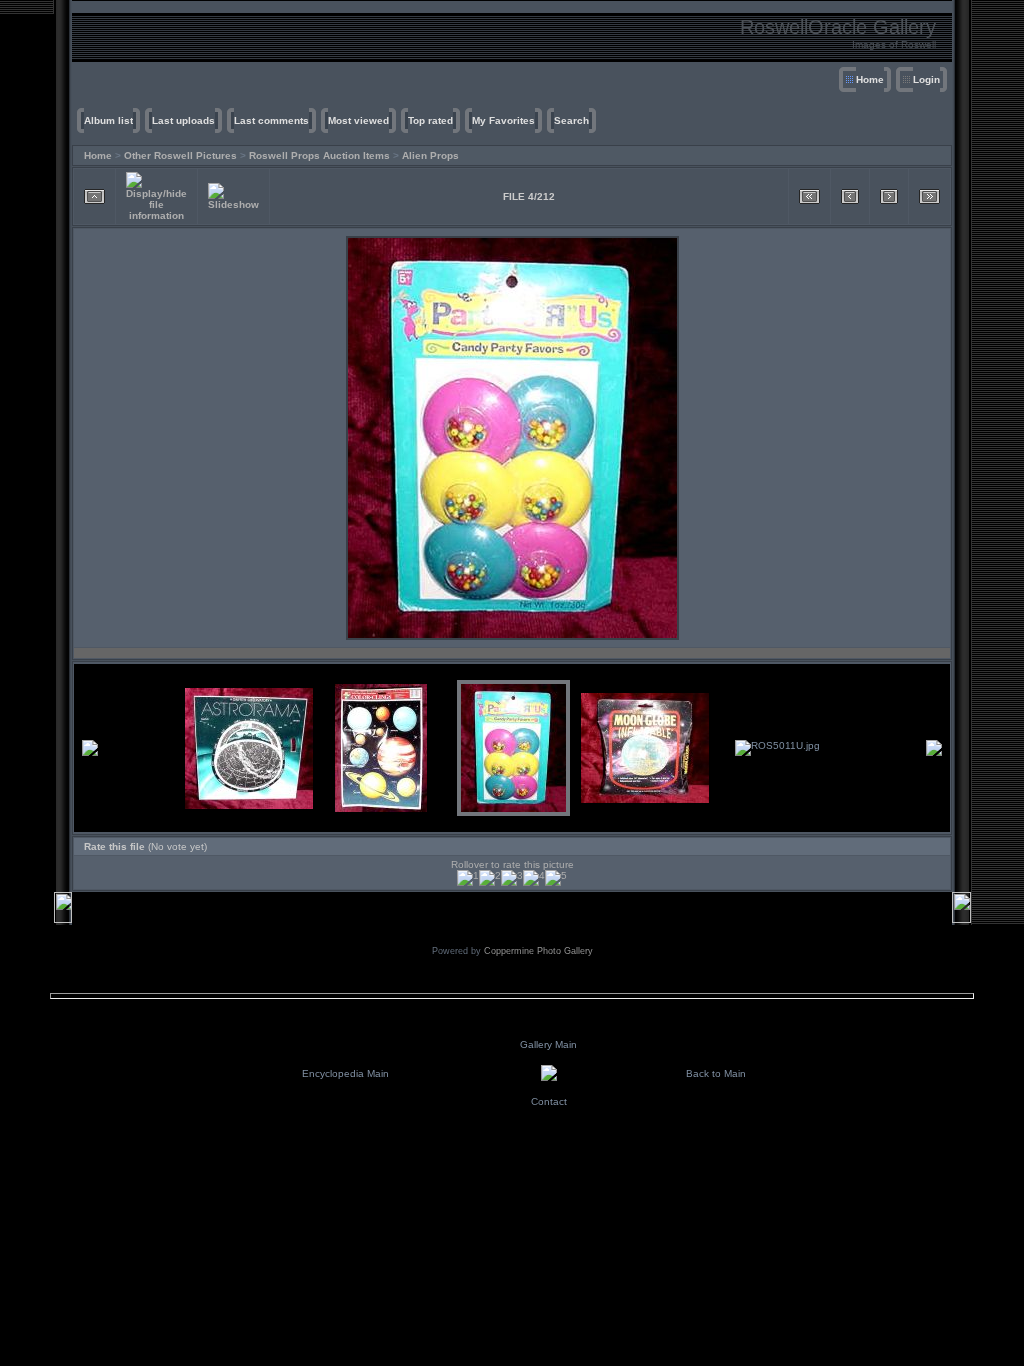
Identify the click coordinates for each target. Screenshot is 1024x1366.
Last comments (271, 120)
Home (870, 79)
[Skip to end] (929, 196)
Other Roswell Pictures (180, 155)
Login (926, 79)
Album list (108, 120)
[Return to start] (809, 196)
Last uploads (183, 120)
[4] (534, 878)
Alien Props (430, 155)
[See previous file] (850, 196)
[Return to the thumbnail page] (94, 196)
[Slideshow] (233, 196)
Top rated (430, 120)
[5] (556, 878)
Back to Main (716, 1073)
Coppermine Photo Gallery (538, 951)
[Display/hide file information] (156, 196)
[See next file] (889, 196)
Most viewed (358, 120)
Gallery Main (548, 1044)
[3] (512, 878)
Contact (549, 1101)
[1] (468, 878)
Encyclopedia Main (345, 1073)
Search (571, 120)
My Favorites (503, 120)
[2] (490, 878)
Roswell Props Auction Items (319, 155)
